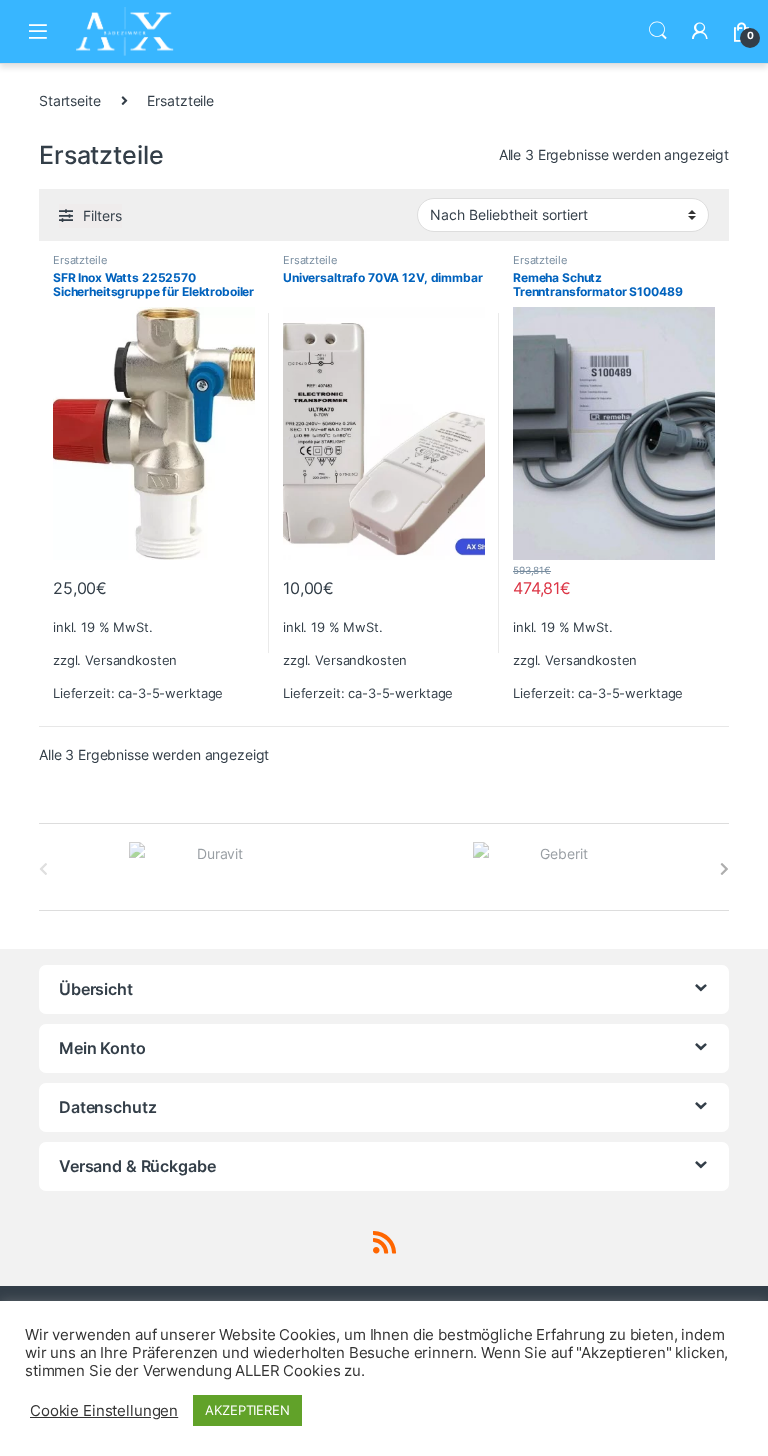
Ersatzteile (79, 260)
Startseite (70, 100)
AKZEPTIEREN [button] (247, 1410)
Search (658, 31)
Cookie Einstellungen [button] (104, 1411)
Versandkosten (131, 660)
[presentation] (724, 869)
